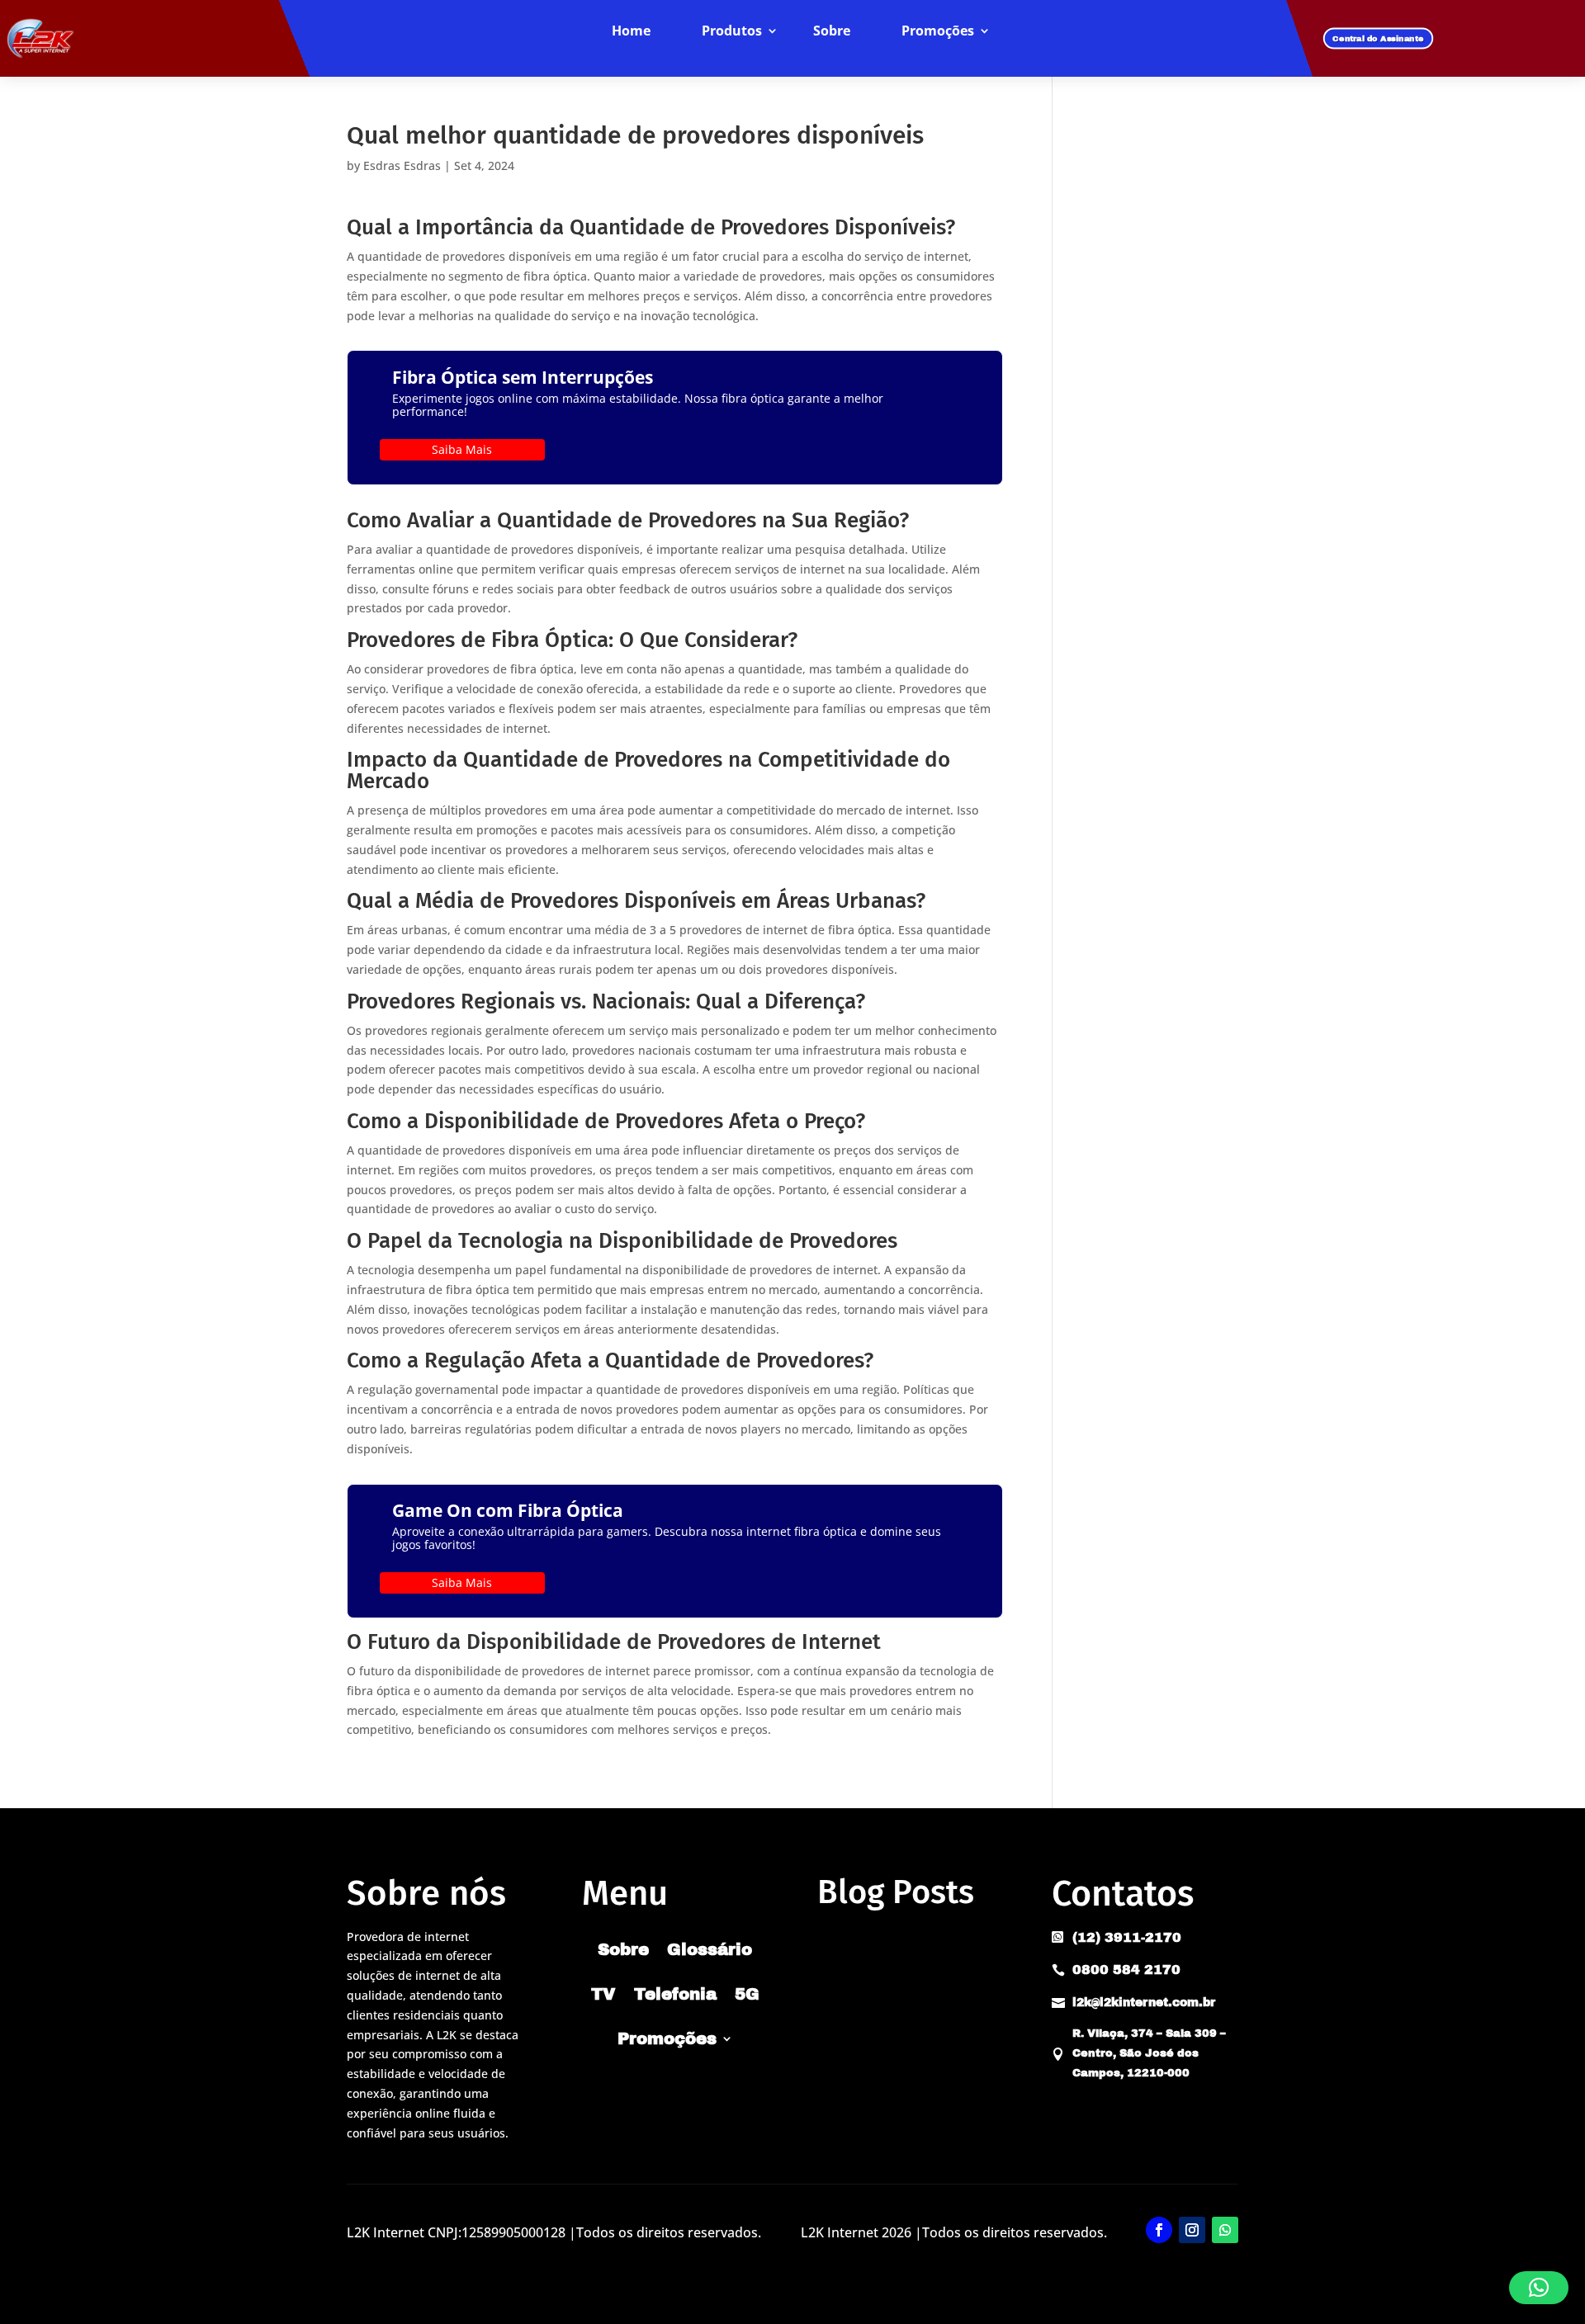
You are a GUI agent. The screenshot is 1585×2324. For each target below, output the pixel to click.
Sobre (832, 31)
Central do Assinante (1378, 38)
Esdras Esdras (402, 165)
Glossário (710, 1949)
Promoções (938, 31)
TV (603, 1994)
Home (631, 31)
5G (747, 1994)
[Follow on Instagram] (1192, 2230)
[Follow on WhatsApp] (1225, 2230)
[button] (1539, 2288)
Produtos (732, 31)
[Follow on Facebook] (1159, 2230)
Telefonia (675, 1994)
